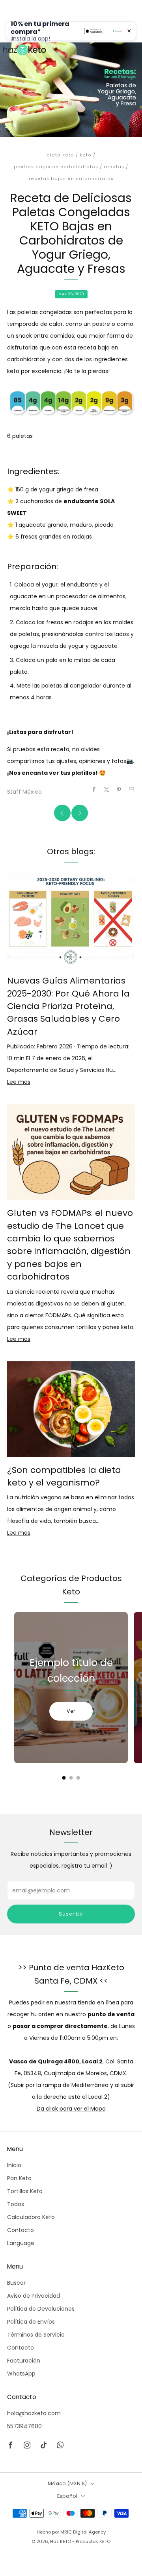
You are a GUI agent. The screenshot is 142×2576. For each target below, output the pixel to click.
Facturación (24, 2361)
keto (86, 155)
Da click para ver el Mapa (71, 2109)
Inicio (14, 2165)
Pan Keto (19, 2178)
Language (21, 2243)
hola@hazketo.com (34, 2413)
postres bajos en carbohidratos (56, 167)
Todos (16, 2204)
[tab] (64, 1778)
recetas (114, 167)
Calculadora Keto (31, 2217)
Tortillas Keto (25, 2191)
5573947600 (24, 2426)
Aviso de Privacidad (34, 2296)
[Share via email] (132, 789)
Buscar (16, 2283)
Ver (71, 1711)
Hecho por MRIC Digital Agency (71, 2532)
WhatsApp (21, 2374)
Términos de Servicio (36, 2335)
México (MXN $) (67, 2483)
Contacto (21, 2230)
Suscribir (71, 1914)
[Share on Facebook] (94, 789)
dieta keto (60, 155)
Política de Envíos (31, 2322)
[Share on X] (107, 789)
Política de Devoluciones (41, 2309)
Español (67, 2496)
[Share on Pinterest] (119, 789)
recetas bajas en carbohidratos (71, 179)
